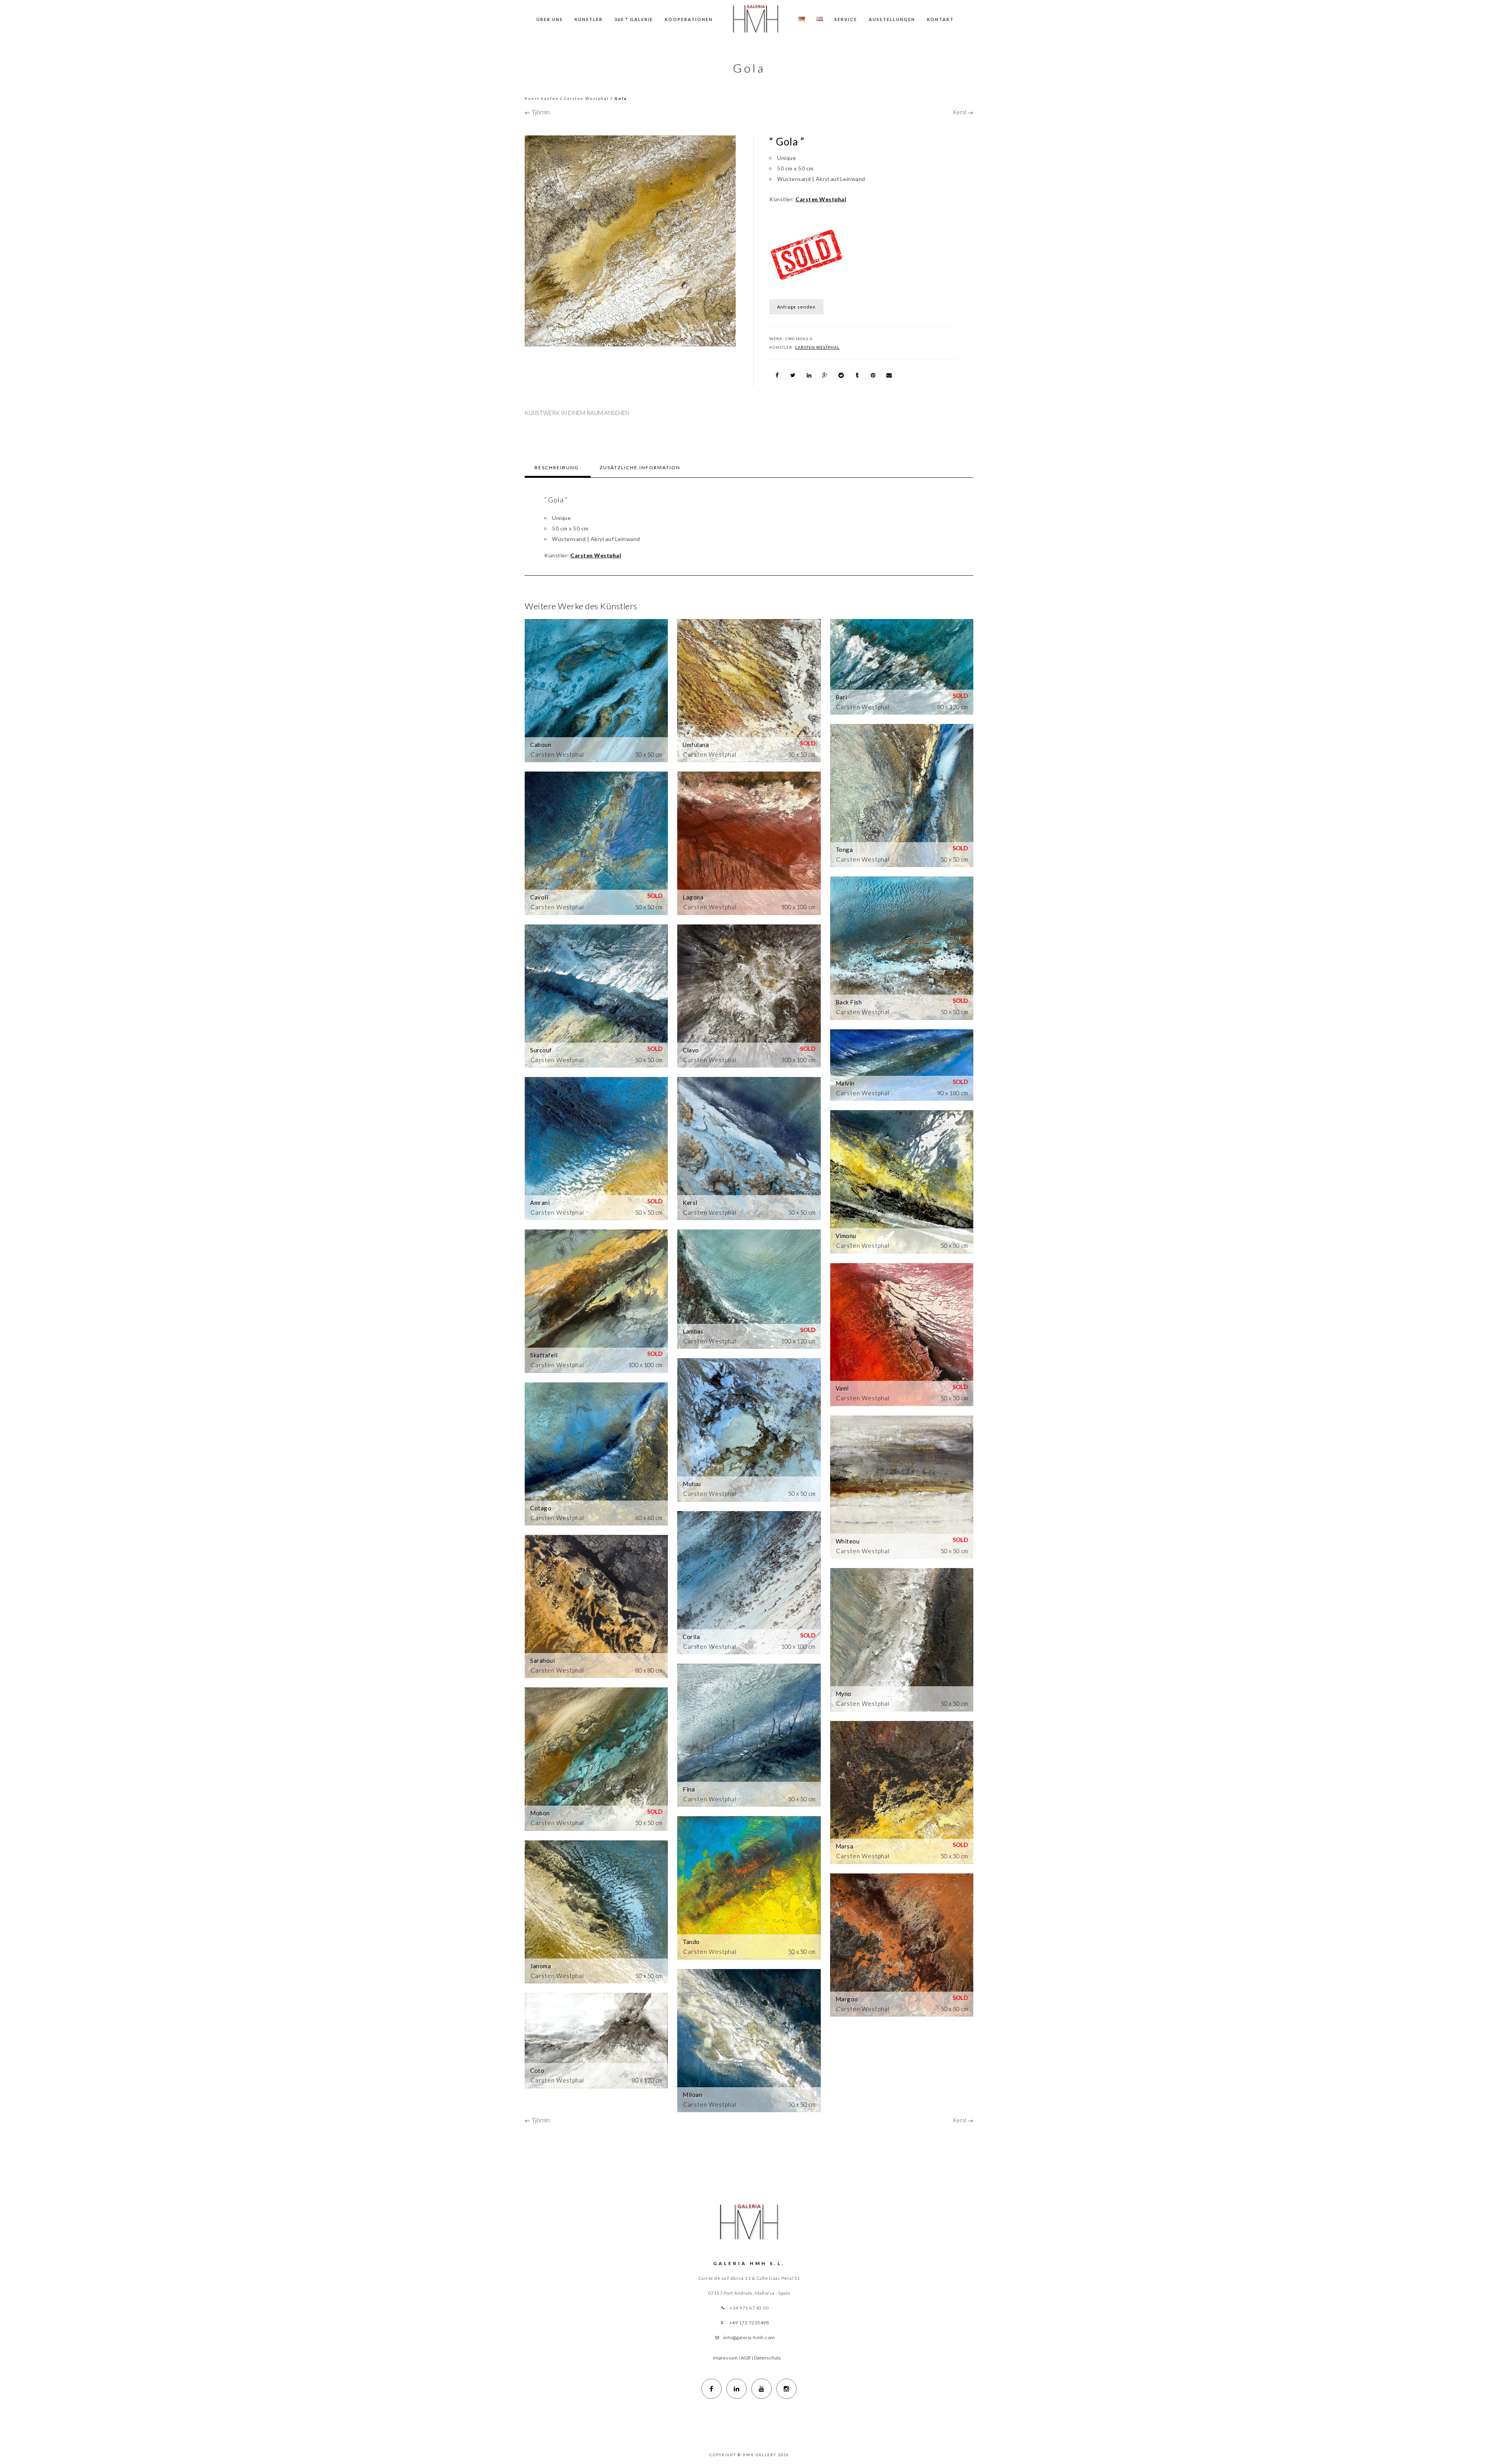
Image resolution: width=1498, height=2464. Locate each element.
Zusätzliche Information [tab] (640, 467)
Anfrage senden (796, 307)
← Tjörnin (537, 112)
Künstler (589, 19)
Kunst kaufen (542, 98)
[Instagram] (786, 2389)
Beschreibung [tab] (557, 467)
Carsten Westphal (587, 98)
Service (846, 19)
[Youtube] (761, 2389)
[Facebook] (712, 2389)
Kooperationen (689, 19)
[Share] (777, 375)
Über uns (550, 19)
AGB (746, 2358)
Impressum (725, 2358)
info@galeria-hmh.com (749, 2337)
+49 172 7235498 (749, 2323)
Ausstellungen (892, 19)
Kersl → (963, 112)
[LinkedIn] (737, 2389)
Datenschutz (768, 2358)
